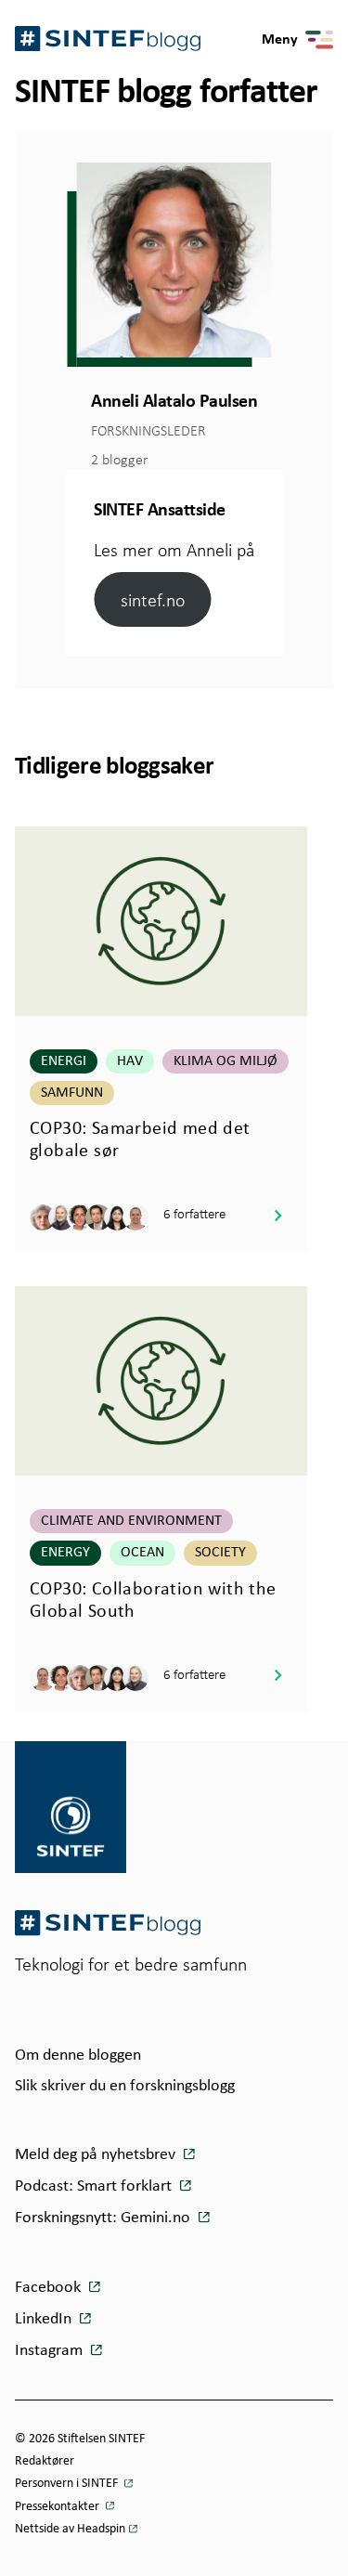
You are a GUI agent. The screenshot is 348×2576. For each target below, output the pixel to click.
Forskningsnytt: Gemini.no (104, 2218)
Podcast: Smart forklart (95, 2186)
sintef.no (153, 600)
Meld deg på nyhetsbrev (97, 2155)
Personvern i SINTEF (68, 2484)
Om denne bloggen (78, 2056)
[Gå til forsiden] (108, 1923)
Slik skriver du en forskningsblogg (125, 2086)
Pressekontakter (58, 2507)
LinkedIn (45, 2319)
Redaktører (45, 2461)
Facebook (50, 2288)
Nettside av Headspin (70, 2529)
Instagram (51, 2351)
